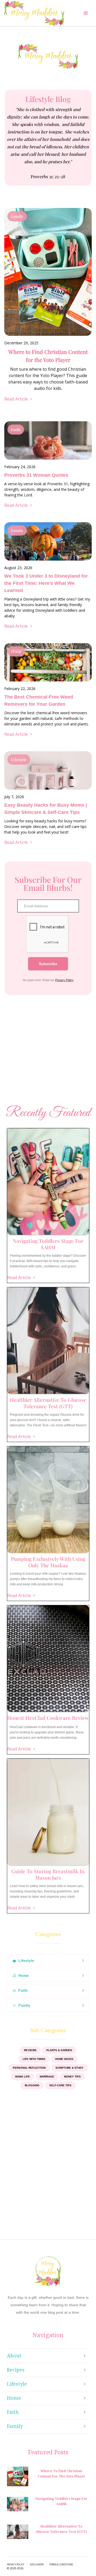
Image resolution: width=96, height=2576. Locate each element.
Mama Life (23, 2077)
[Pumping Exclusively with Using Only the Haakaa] (48, 1500)
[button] (86, 13)
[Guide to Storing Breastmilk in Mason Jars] (48, 1812)
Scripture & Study (69, 2068)
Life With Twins (34, 2059)
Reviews (30, 2050)
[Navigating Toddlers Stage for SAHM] (48, 1182)
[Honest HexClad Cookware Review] (48, 1659)
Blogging (32, 2085)
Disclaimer (37, 2565)
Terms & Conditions (61, 2565)
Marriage (47, 2077)
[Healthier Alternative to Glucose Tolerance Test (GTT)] (48, 1341)
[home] (34, 13)
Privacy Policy (64, 980)
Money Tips (72, 2077)
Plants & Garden (59, 2050)
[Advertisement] (48, 1051)
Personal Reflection (29, 2068)
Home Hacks (64, 2059)
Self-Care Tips (60, 2085)
